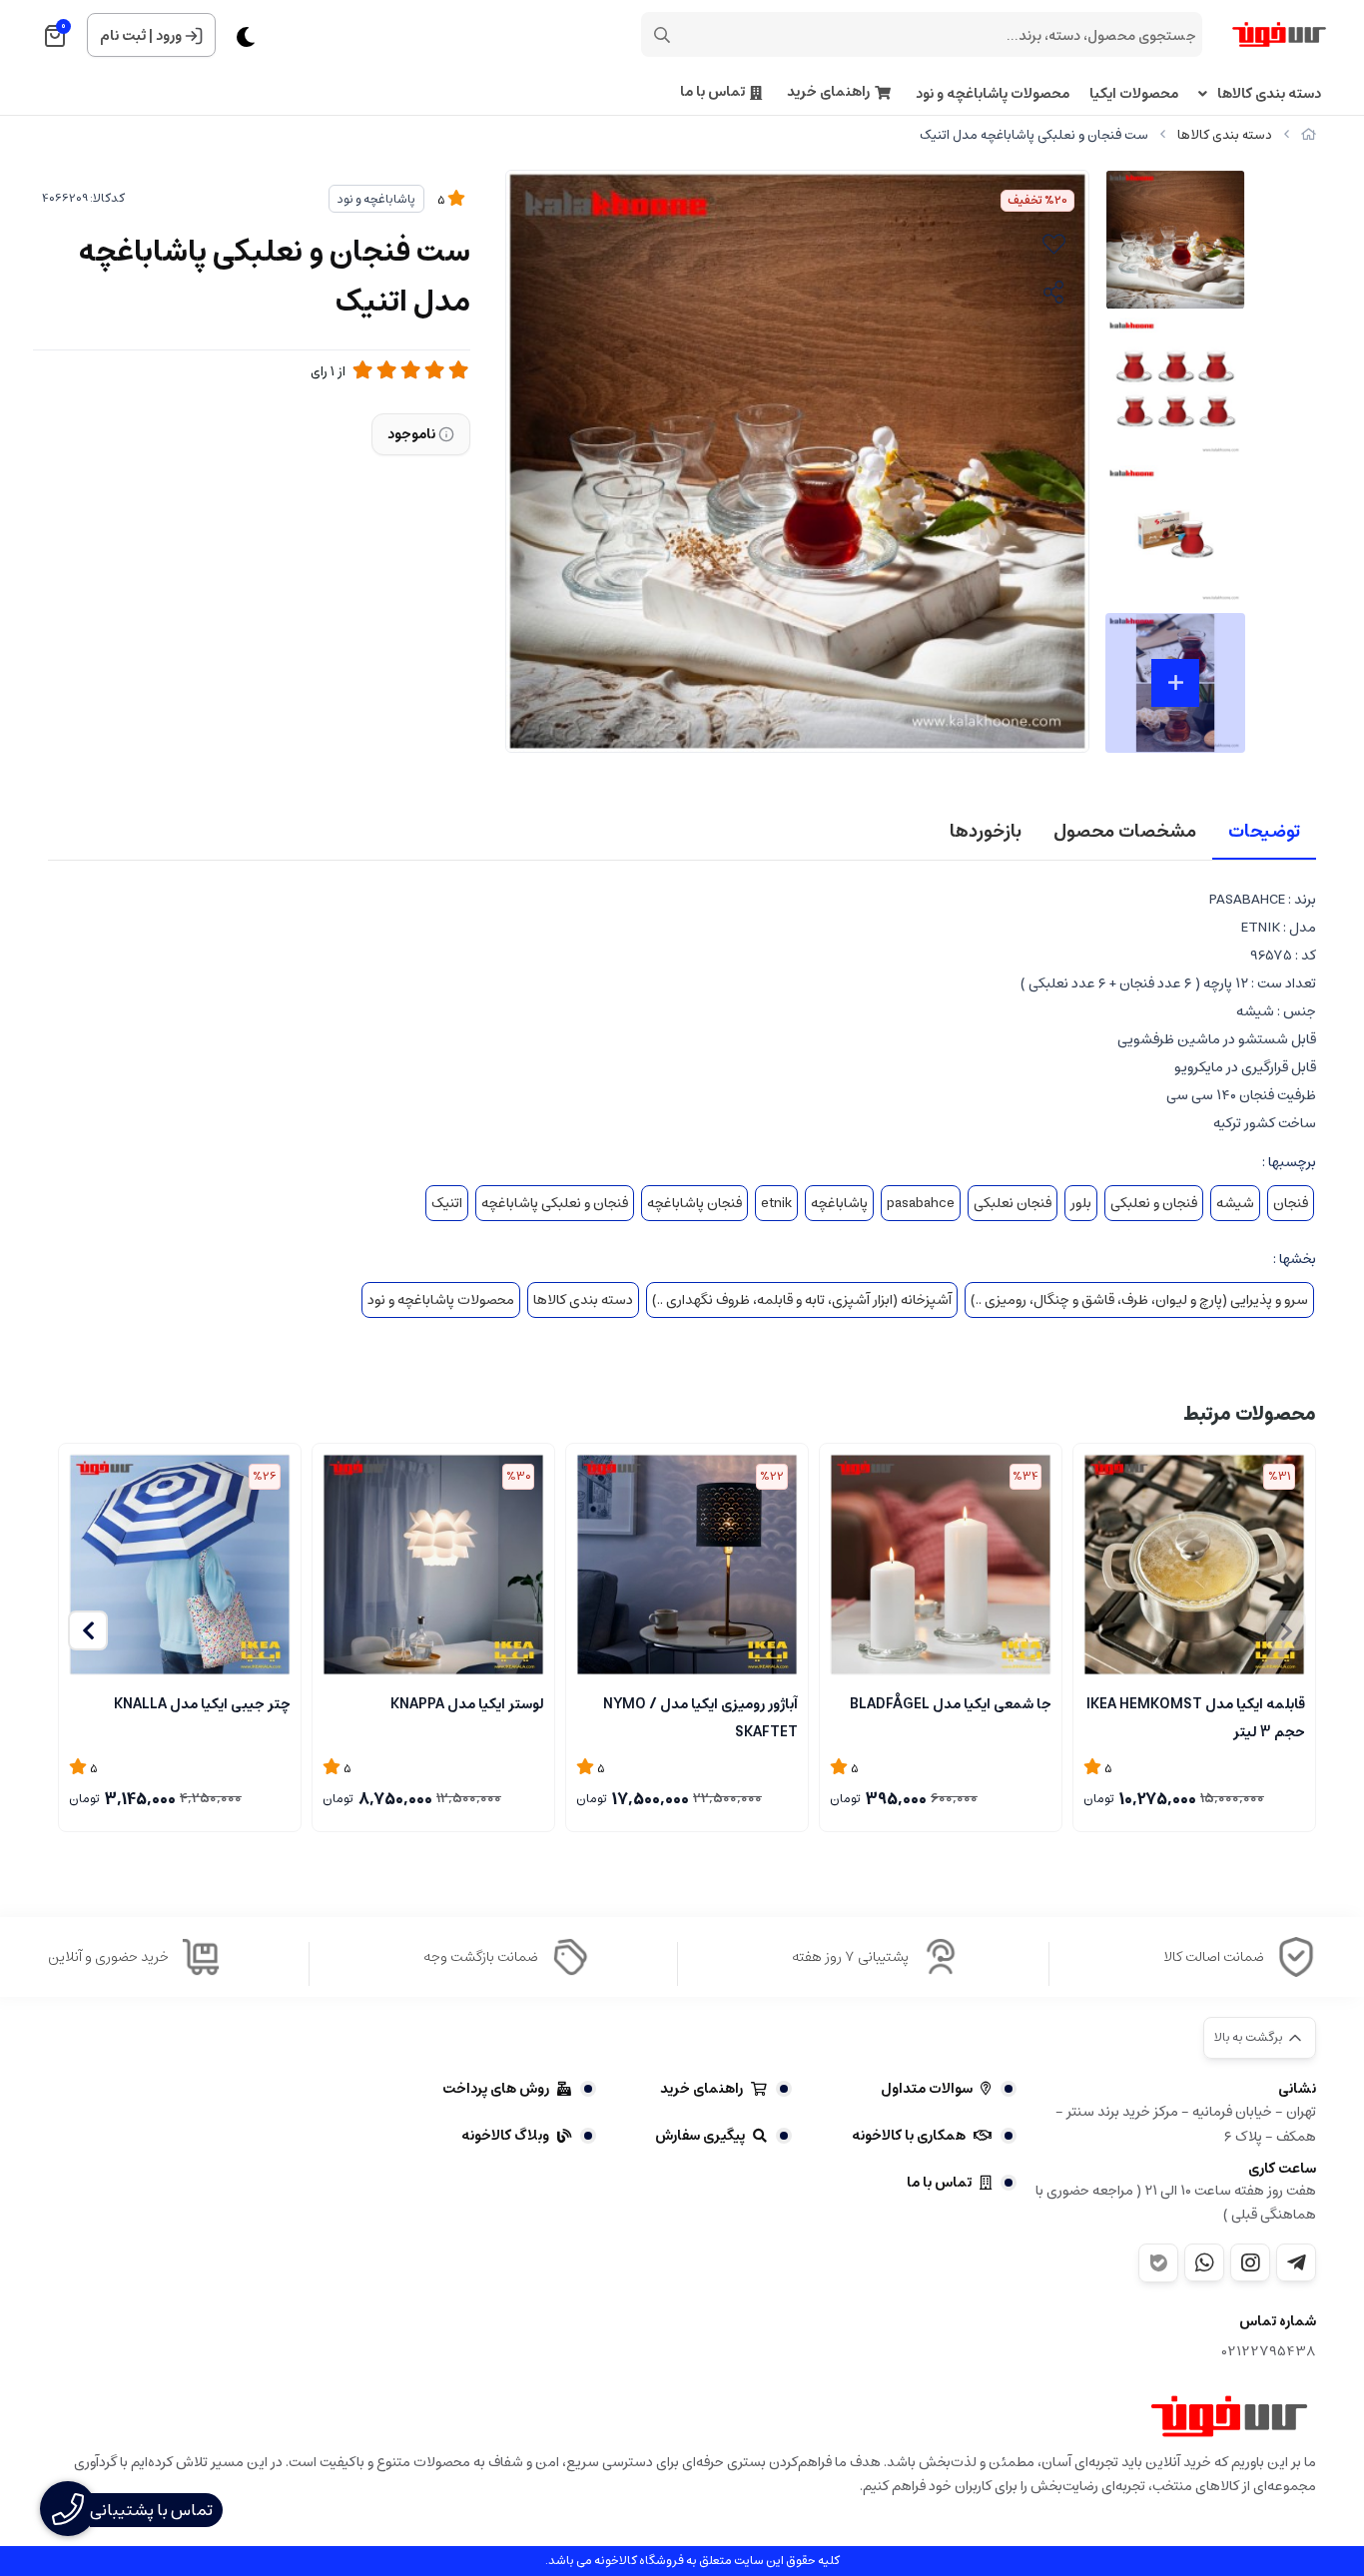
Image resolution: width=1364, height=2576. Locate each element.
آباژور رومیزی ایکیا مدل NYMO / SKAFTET (700, 1716)
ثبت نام (123, 36)
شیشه (1235, 1203)
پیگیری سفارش (700, 2136)
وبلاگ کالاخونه (505, 2136)
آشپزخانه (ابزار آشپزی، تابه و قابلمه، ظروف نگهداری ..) (802, 1300)
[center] (662, 35)
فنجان (1291, 1203)
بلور (1081, 1203)
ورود (169, 36)
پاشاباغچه (839, 1203)
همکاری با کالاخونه (909, 2136)
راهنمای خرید (828, 92)
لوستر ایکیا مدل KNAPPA (467, 1704)
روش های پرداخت (496, 2089)
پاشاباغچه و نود (376, 199)
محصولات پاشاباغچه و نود (993, 94)
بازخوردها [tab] (986, 832)
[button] (88, 1630)
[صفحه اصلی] (1309, 135)
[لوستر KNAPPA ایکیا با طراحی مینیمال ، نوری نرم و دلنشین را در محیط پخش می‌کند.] (433, 1565)
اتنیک (447, 1203)
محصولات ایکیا (1134, 94)
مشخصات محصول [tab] (1125, 832)
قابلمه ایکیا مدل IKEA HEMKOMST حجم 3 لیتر (1196, 1716)
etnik (776, 1203)
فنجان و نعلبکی (1154, 1203)
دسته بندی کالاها (1269, 94)
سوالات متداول (927, 2089)
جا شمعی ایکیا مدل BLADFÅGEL (951, 1704)
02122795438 (1269, 2352)
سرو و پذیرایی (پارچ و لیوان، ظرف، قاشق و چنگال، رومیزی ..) (1139, 1300)
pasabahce (921, 1203)
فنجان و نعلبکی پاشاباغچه (555, 1203)
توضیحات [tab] (1264, 832)
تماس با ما (712, 92)
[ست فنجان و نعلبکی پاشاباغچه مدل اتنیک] (1229, 2416)
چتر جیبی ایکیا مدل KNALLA (202, 1704)
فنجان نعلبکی (1013, 1203)
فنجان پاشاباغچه (694, 1203)
